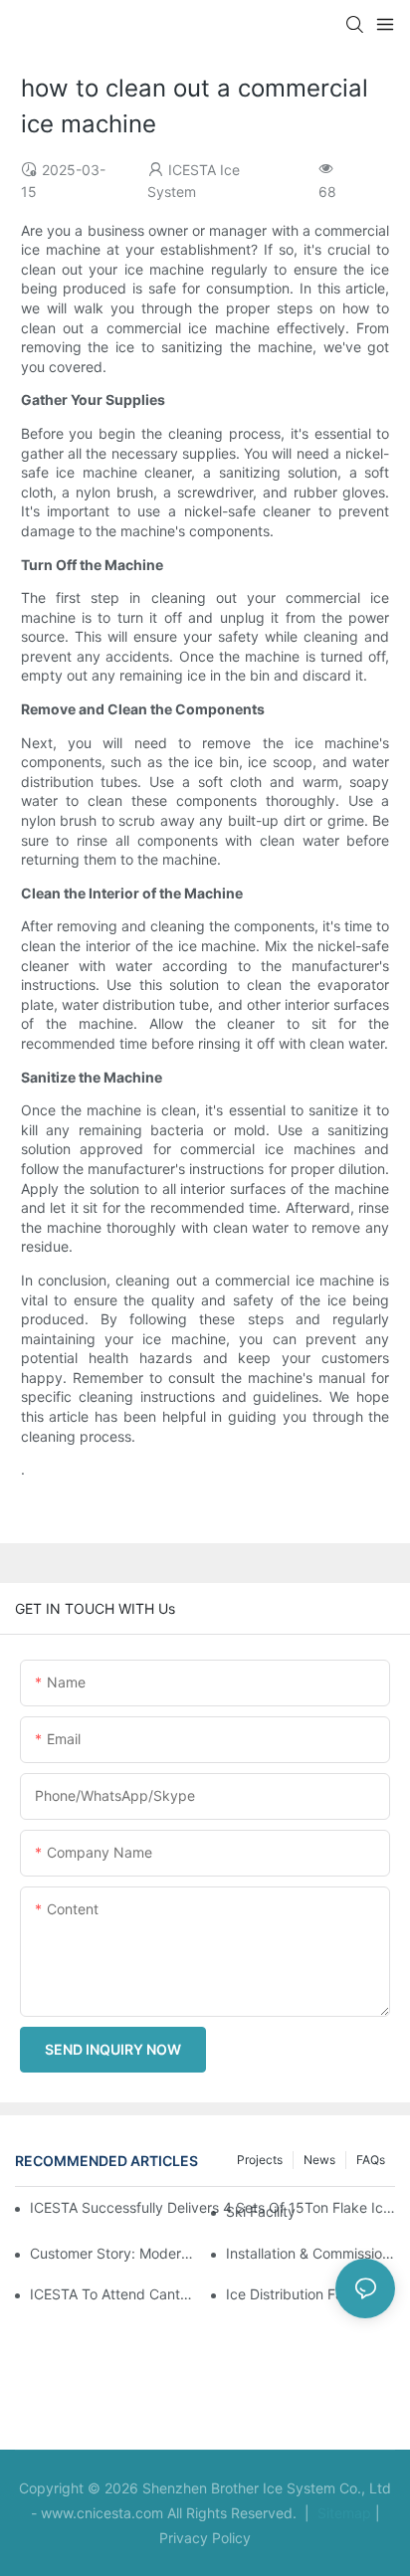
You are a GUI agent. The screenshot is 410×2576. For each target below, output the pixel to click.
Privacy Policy (205, 2538)
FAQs (371, 2160)
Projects (260, 2160)
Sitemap (342, 2513)
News (319, 2160)
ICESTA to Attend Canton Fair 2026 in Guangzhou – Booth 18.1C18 (114, 2294)
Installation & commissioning (310, 2253)
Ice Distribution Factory (302, 2294)
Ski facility (261, 2211)
